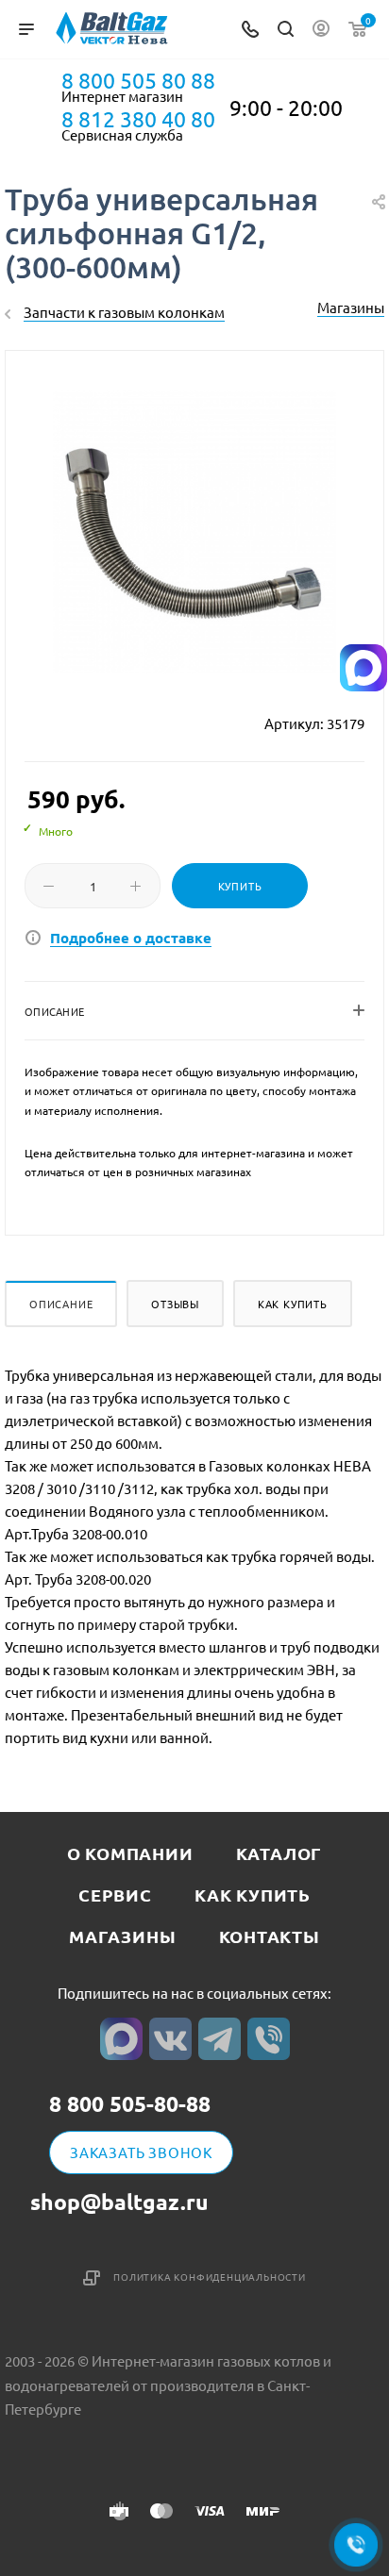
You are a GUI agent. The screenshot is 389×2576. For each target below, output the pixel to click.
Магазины (351, 307)
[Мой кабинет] (321, 30)
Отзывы (175, 1304)
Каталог (279, 1853)
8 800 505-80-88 (130, 2105)
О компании (130, 1853)
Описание (61, 1304)
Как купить (293, 1304)
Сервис (115, 1895)
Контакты (270, 1936)
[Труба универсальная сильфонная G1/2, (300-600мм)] (194, 532)
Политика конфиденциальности (210, 2277)
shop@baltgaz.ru (119, 2202)
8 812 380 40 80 (138, 119)
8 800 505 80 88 (138, 80)
